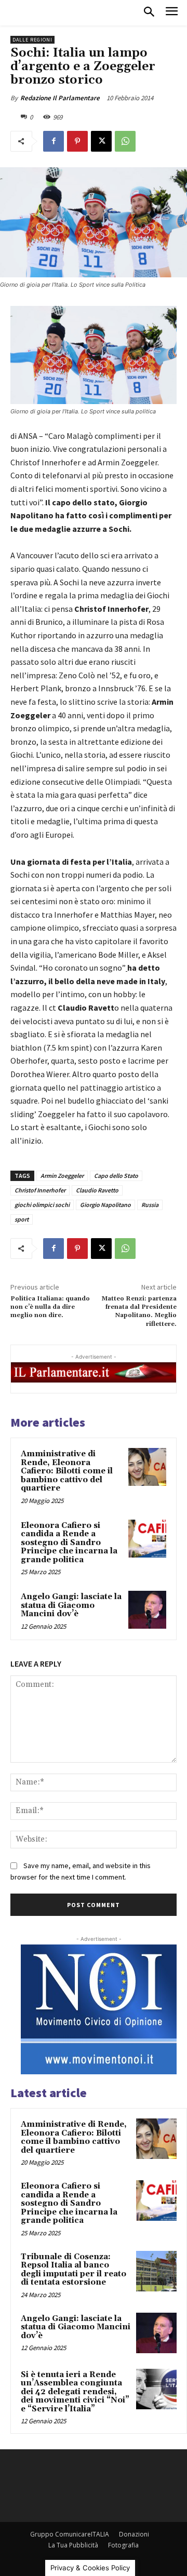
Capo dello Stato (116, 1176)
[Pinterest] (77, 141)
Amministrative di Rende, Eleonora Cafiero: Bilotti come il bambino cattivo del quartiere (67, 1471)
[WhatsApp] (125, 141)
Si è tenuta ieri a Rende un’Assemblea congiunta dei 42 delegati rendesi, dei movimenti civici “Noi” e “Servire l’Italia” (75, 2392)
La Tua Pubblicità (73, 2545)
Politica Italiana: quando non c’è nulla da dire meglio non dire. (50, 1307)
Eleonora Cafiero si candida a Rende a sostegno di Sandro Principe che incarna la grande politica (69, 1543)
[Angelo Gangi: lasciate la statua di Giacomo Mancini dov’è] (147, 1610)
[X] (101, 141)
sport (22, 1219)
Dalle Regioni (32, 40)
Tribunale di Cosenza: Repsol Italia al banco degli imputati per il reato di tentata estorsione (74, 2270)
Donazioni (134, 2534)
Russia (150, 1205)
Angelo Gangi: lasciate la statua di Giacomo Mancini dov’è (71, 1605)
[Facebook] (54, 141)
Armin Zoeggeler (62, 1176)
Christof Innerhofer (40, 1190)
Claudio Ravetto (97, 1190)
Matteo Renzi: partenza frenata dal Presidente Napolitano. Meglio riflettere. (139, 1311)
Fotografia (123, 2545)
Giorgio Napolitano (105, 1205)
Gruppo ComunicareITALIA (70, 2534)
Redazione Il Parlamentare (60, 98)
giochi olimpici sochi (42, 1205)
